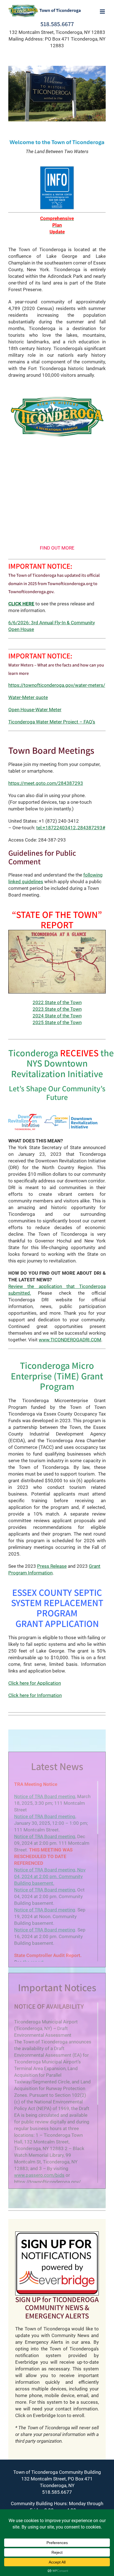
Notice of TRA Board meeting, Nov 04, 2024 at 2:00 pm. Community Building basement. (50, 1876)
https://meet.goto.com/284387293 (46, 783)
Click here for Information (35, 1695)
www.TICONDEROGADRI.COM (70, 1340)
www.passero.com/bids (39, 2175)
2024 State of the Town (57, 1016)
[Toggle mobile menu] (103, 12)
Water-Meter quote (28, 697)
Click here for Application (35, 1683)
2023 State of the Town (57, 1009)
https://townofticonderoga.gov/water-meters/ (57, 685)
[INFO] (57, 168)
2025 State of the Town (57, 1022)
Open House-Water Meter (35, 710)
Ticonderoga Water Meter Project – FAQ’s (52, 722)
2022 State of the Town (57, 1002)
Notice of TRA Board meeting (45, 1796)
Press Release (52, 1566)
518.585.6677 (57, 24)
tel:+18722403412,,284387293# (71, 828)
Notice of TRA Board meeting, (45, 1816)
